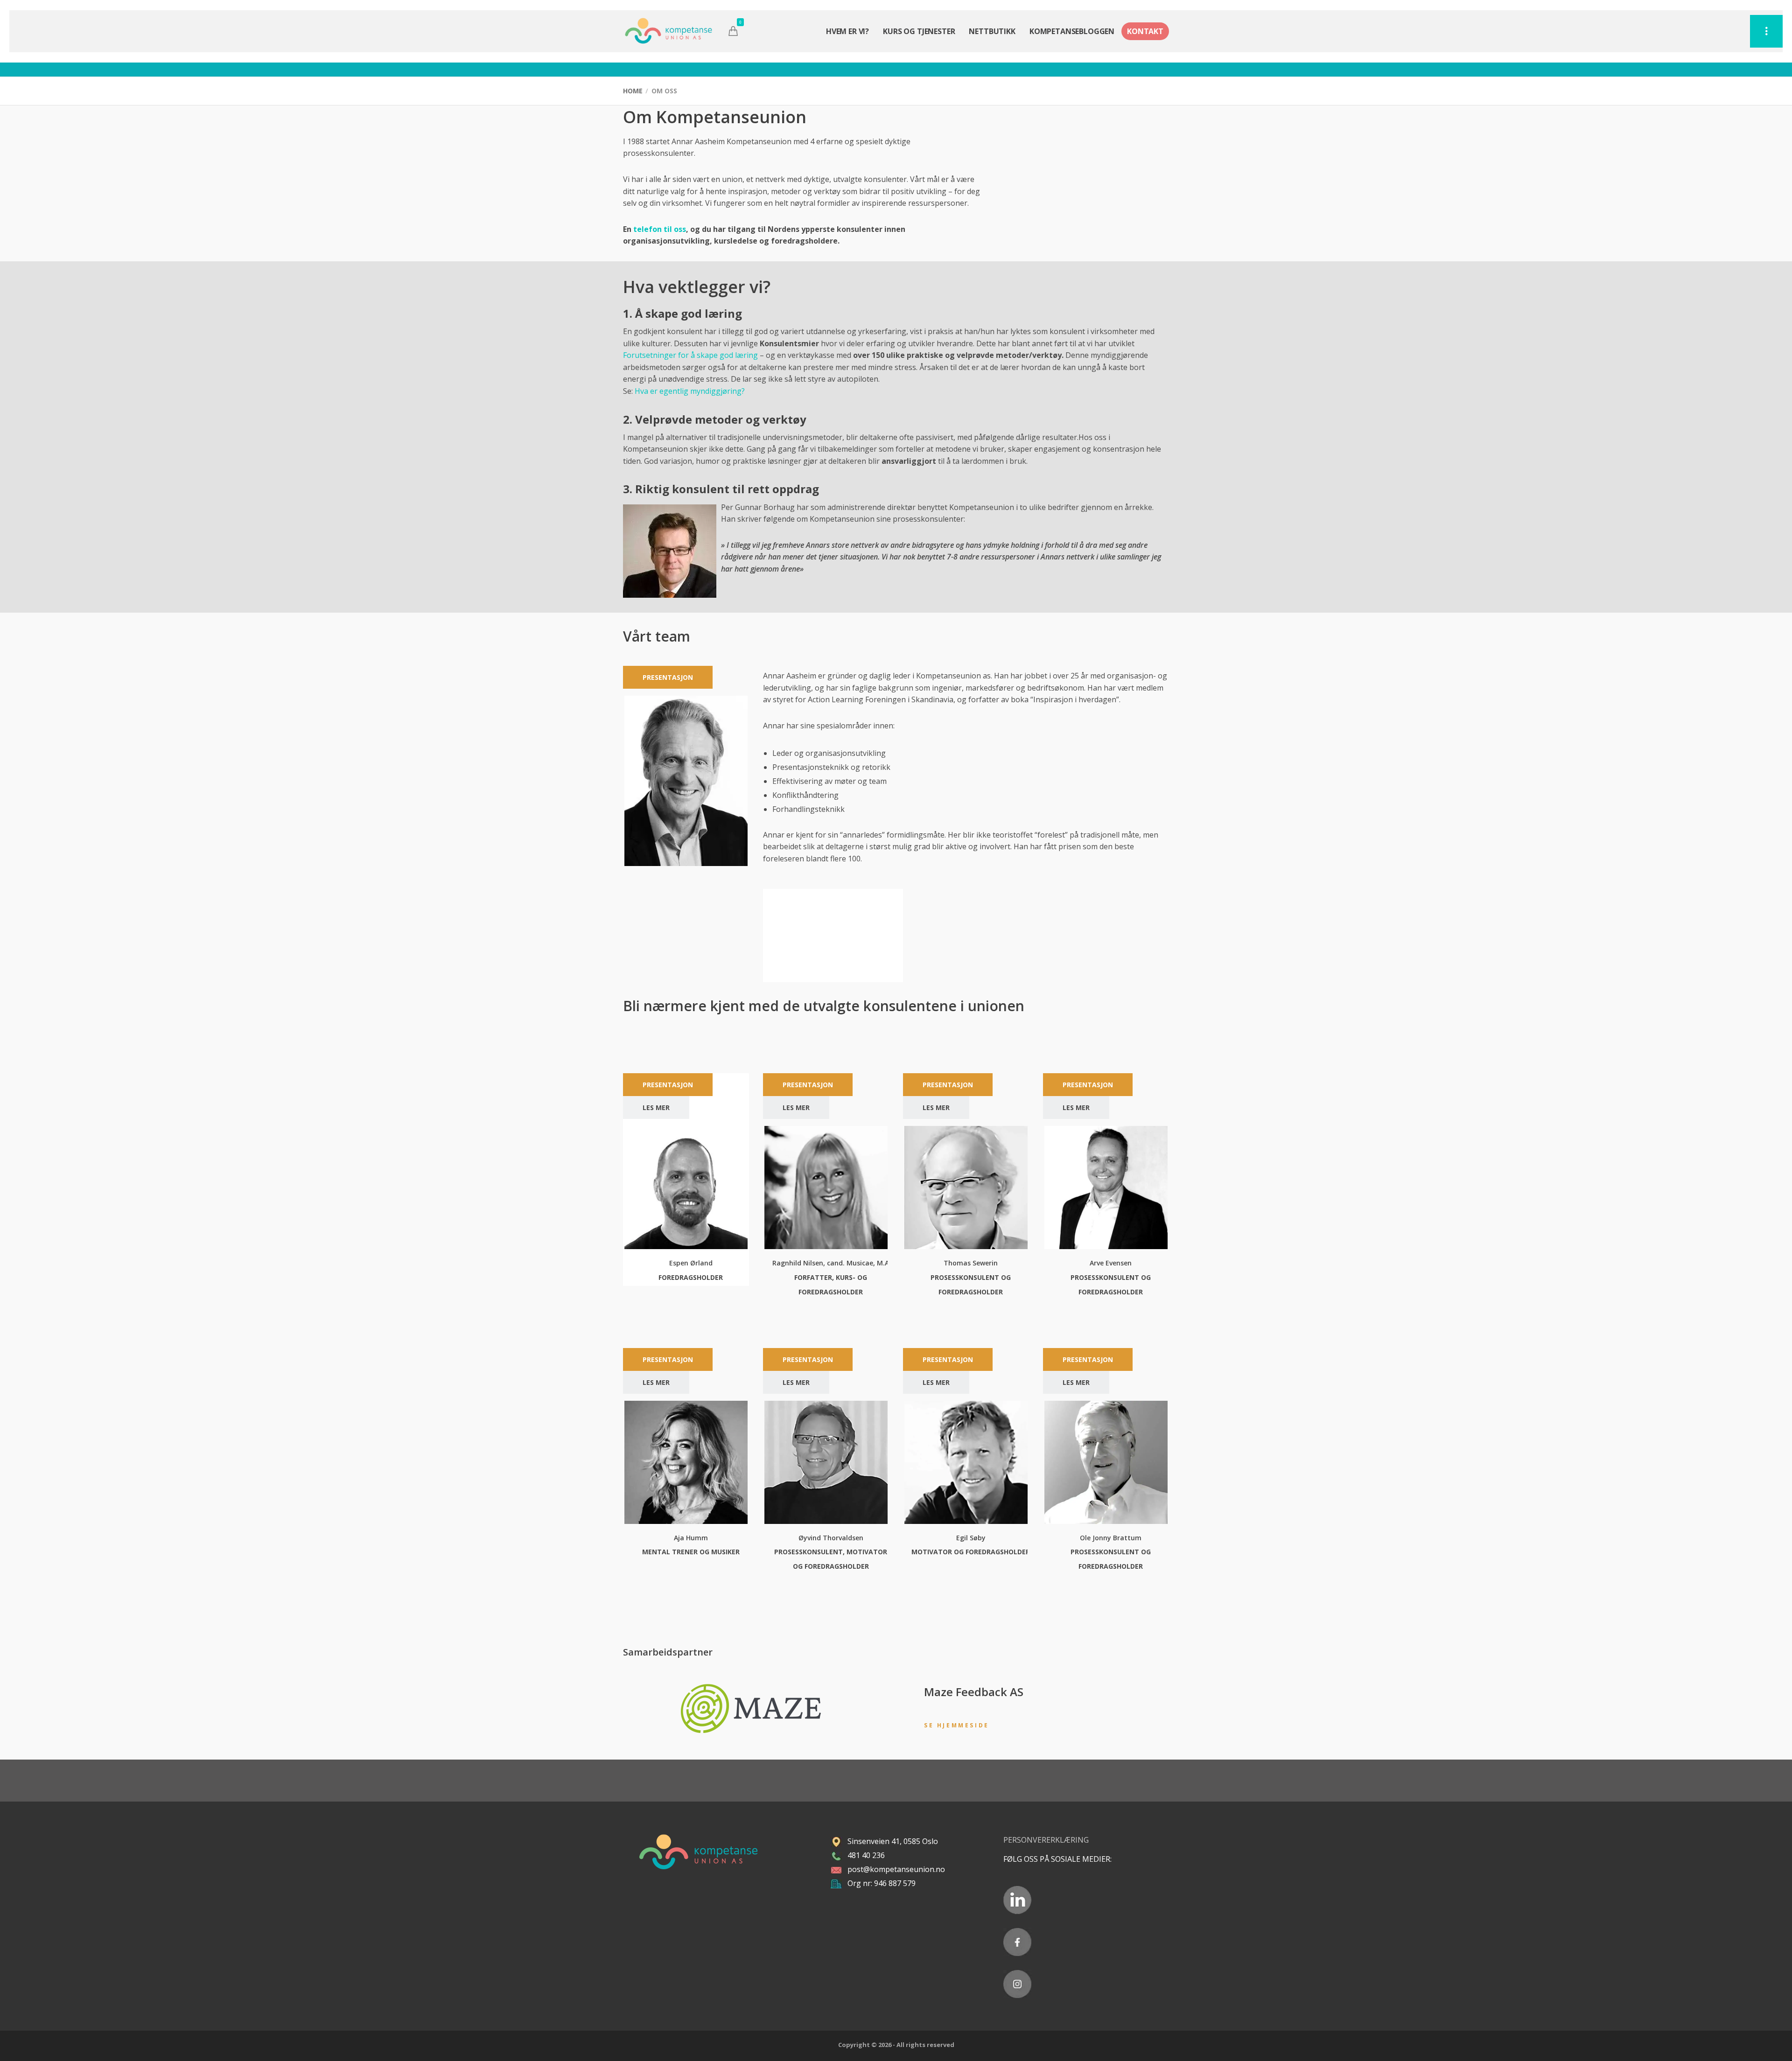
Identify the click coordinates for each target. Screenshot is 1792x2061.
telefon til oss (660, 229)
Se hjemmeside (957, 1725)
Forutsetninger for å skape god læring (690, 355)
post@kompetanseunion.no (896, 1869)
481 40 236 (866, 1855)
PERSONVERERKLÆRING (1047, 1840)
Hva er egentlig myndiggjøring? (690, 391)
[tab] (668, 677)
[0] (733, 31)
